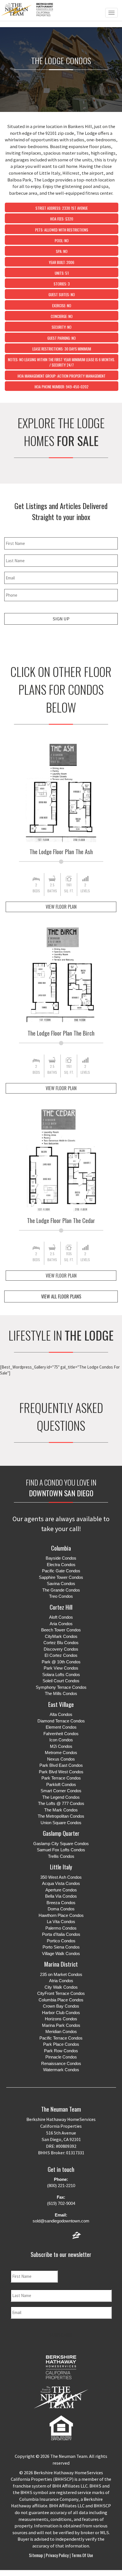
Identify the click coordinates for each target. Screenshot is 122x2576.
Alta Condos (61, 1714)
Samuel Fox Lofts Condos (61, 1850)
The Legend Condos (61, 1797)
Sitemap (36, 2555)
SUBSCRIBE (61, 2335)
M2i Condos (61, 1746)
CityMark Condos (61, 1636)
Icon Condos (61, 1740)
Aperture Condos (61, 1890)
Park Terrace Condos (61, 1778)
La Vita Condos (61, 1922)
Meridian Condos (61, 2031)
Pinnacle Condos (61, 2057)
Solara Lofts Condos (61, 1675)
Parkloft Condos (61, 1784)
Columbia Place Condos (61, 2000)
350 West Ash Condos (61, 1877)
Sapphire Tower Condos (61, 1577)
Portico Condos (61, 1941)
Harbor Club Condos (61, 2013)
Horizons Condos (61, 2019)
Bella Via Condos (61, 1896)
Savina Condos (61, 1584)
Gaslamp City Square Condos (61, 1844)
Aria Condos (61, 1624)
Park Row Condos (61, 2051)
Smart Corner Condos (61, 1791)
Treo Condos (61, 1596)
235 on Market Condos (61, 1974)
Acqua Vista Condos (61, 1883)
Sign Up (61, 619)
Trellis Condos (61, 1856)
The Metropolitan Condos (61, 1816)
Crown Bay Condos (61, 2006)
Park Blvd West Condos (61, 1772)
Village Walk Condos (61, 1953)
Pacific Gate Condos (61, 1571)
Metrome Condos (61, 1753)
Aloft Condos (61, 1617)
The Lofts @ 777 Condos (61, 1803)
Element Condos (61, 1727)
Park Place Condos (61, 2044)
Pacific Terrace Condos (61, 2038)
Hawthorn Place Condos (61, 1915)
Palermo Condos (61, 1928)
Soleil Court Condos (61, 1681)
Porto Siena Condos (61, 1947)
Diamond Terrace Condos (61, 1721)
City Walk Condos (61, 1987)
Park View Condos (61, 1668)
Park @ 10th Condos (61, 1662)
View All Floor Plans (61, 1296)
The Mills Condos (61, 1693)
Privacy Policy (57, 2555)
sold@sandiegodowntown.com (61, 2221)
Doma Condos (61, 1909)
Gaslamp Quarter (61, 1833)
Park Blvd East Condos (61, 1765)
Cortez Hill (61, 1607)
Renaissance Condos (61, 2063)
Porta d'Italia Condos (61, 1934)
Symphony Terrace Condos (61, 1687)
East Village (61, 1704)
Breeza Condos (61, 1903)
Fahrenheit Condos (61, 1734)
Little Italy (61, 1867)
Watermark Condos (61, 2070)
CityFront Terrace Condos (61, 1993)
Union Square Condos (61, 1823)
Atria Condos (61, 1981)
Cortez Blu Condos (61, 1643)
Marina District (61, 1964)
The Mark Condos (61, 1810)
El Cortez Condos (61, 1655)
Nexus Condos (61, 1759)
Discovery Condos (61, 1649)
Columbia (61, 1548)
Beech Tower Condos (61, 1630)
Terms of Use (82, 2555)
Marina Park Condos (61, 2025)
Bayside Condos (61, 1558)
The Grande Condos (61, 1590)
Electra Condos (61, 1565)
